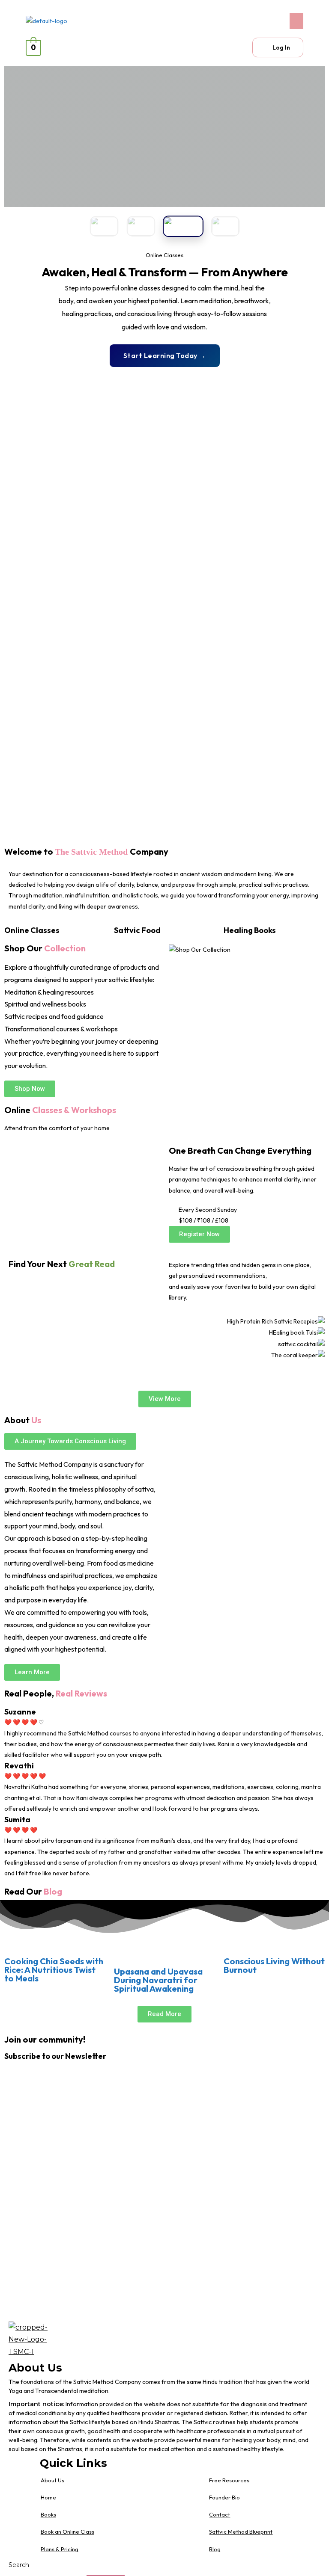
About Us (52, 2480)
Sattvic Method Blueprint (241, 2532)
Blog (215, 2549)
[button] (236, 21)
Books (48, 2514)
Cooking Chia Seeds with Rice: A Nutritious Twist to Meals (54, 1970)
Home (48, 2497)
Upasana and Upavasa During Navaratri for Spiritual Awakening (158, 1980)
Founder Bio (224, 2497)
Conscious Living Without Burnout (274, 1965)
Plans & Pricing (60, 2549)
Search (19, 2565)
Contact (220, 2514)
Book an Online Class (67, 2532)
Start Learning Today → (165, 355)
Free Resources (229, 2480)
